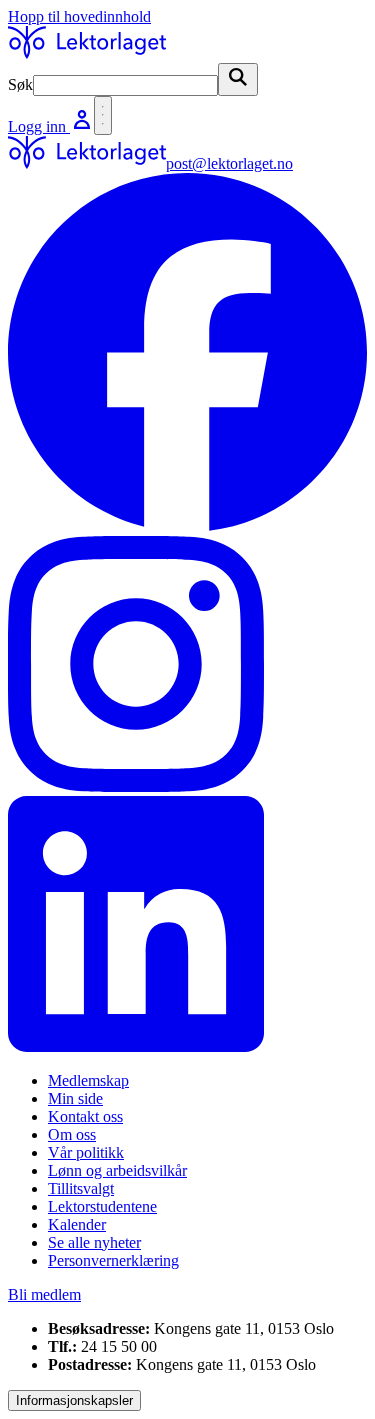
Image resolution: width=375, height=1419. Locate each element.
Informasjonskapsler (74, 1400)
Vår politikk (86, 1152)
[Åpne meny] (103, 115)
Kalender (77, 1224)
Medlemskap (88, 1080)
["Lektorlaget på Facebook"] (187, 354)
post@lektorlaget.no (229, 163)
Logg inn (39, 126)
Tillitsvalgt (81, 1188)
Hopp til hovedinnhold (79, 16)
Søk (20, 84)
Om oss (72, 1134)
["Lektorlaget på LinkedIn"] (187, 926)
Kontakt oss (85, 1116)
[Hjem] (87, 53)
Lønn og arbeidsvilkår (117, 1170)
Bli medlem (44, 1294)
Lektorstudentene (102, 1206)
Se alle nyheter (94, 1242)
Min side (75, 1098)
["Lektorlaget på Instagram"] (187, 666)
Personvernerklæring (113, 1260)
